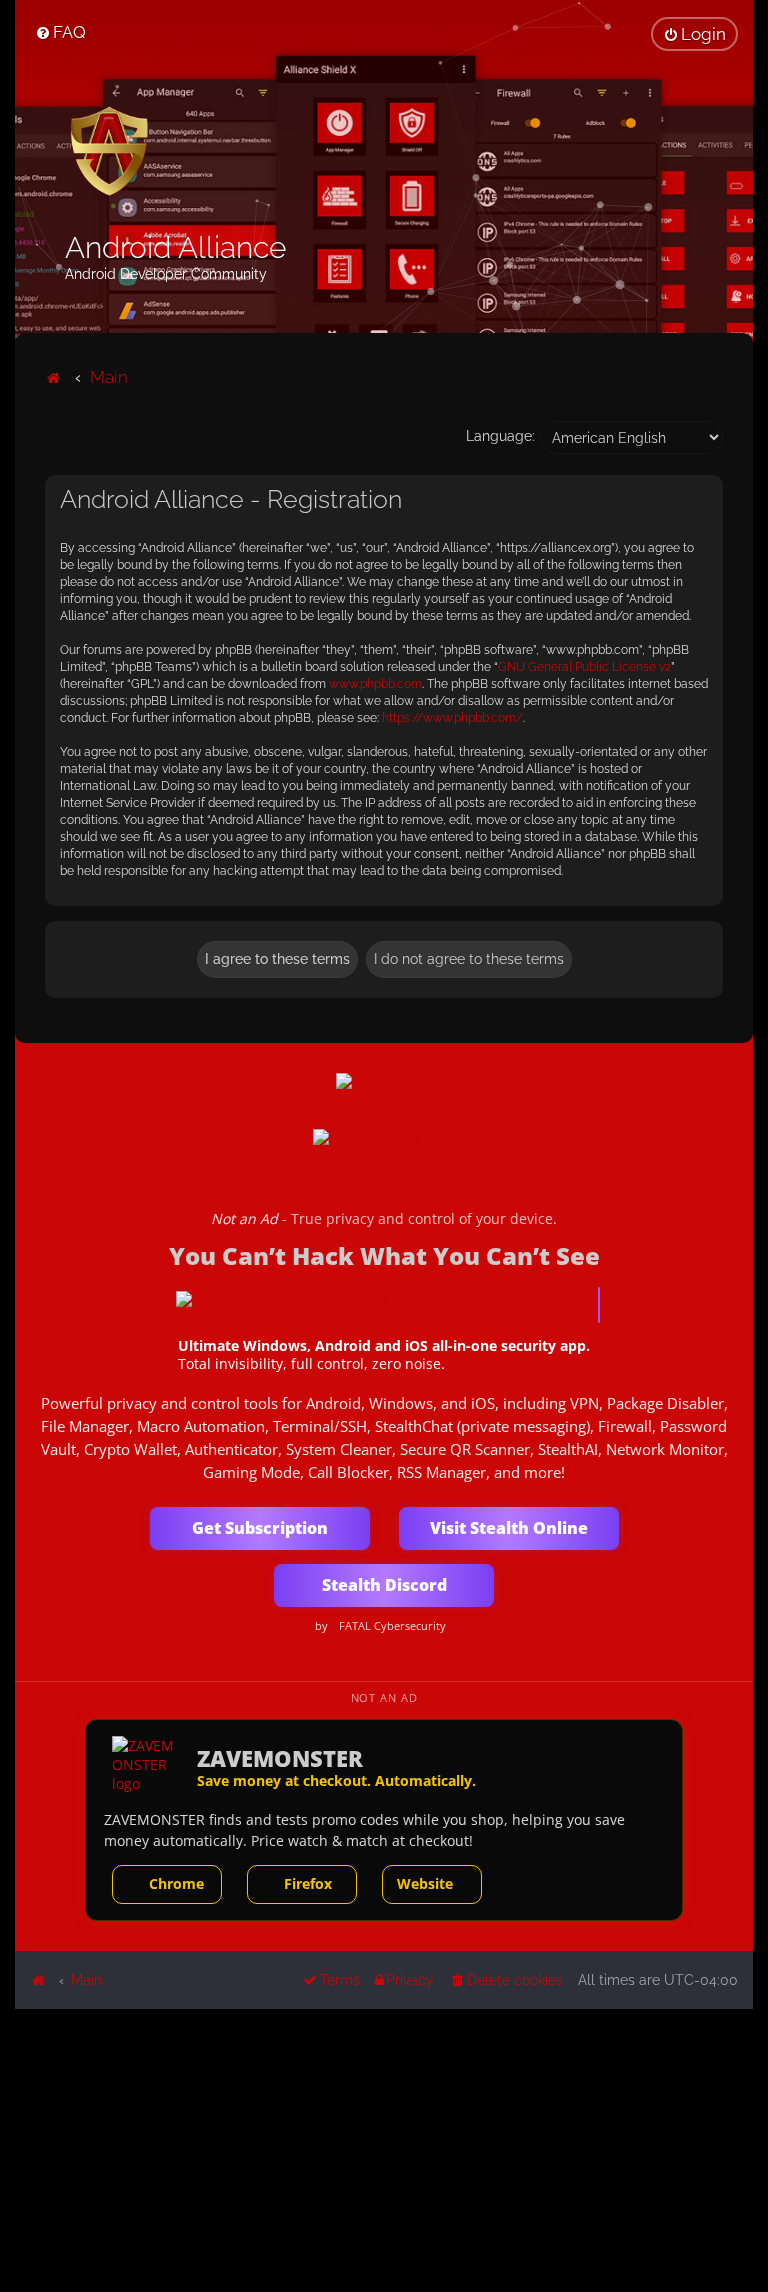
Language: (500, 436)
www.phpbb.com (375, 684)
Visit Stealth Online (509, 1528)
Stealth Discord (384, 1585)
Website (425, 1883)
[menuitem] (60, 32)
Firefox (308, 1883)
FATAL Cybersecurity (392, 1626)
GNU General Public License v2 (584, 667)
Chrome (176, 1883)
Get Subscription (260, 1528)
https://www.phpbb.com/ (452, 718)
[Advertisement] (384, 2149)
